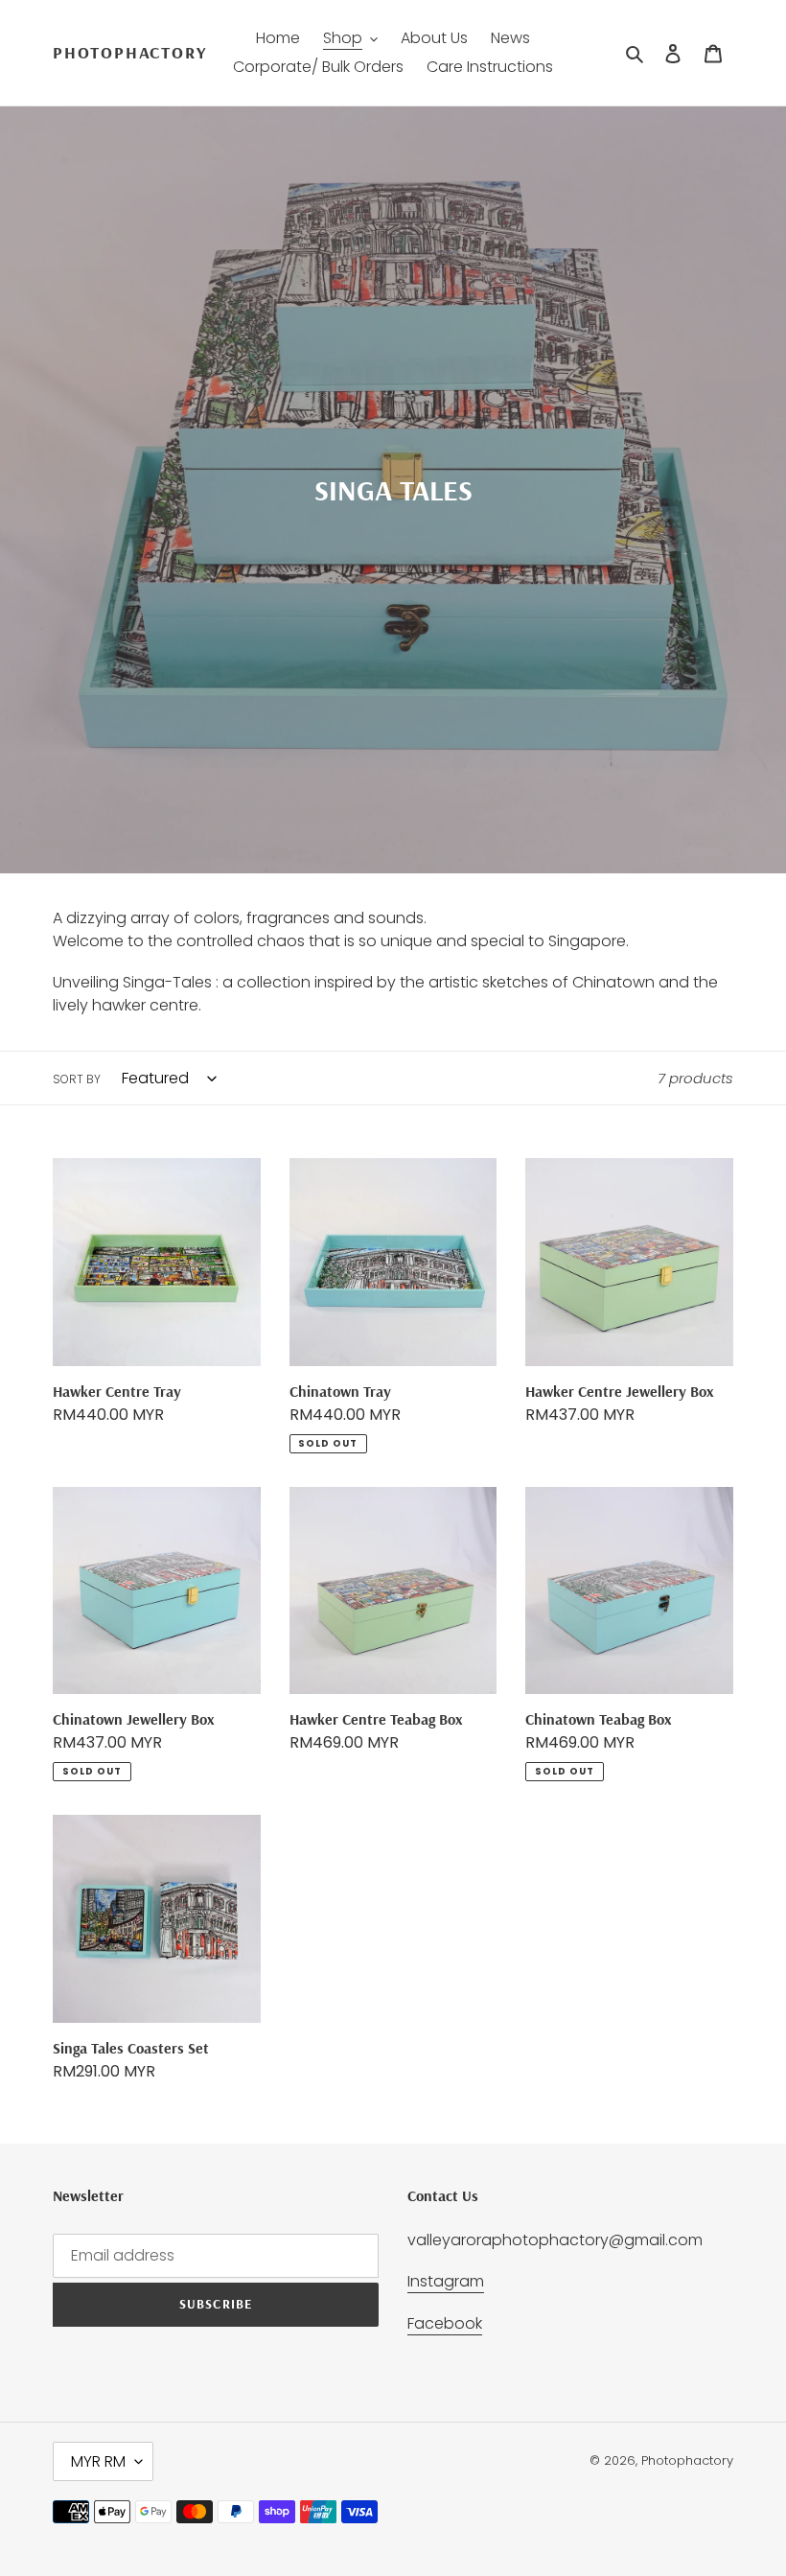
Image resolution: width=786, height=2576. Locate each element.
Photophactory (129, 53)
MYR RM (98, 2461)
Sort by (77, 1079)
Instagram (446, 2281)
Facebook (445, 2323)
